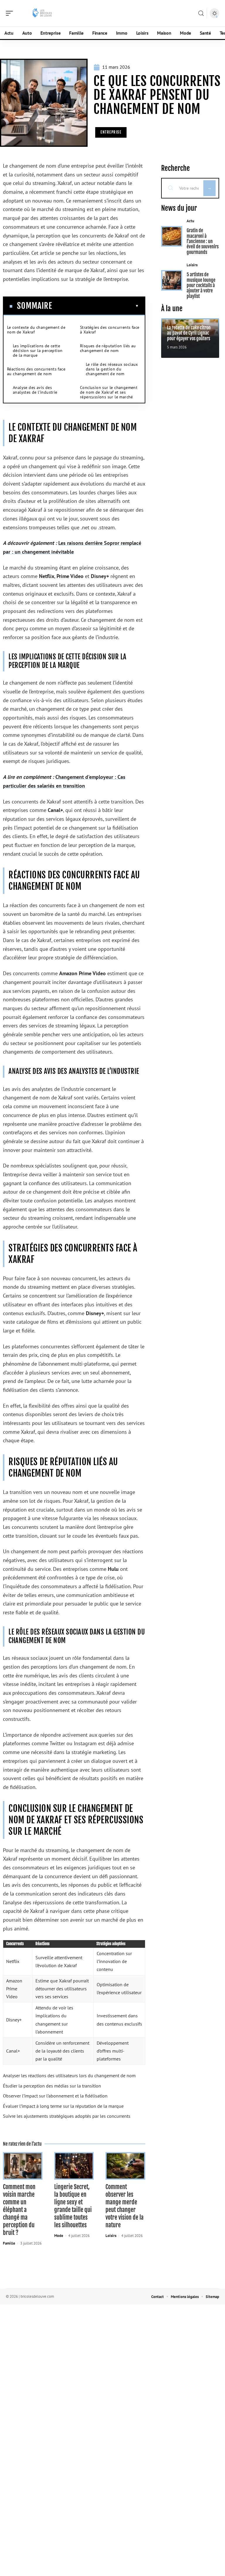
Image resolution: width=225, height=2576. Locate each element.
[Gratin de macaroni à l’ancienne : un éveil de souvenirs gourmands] (172, 236)
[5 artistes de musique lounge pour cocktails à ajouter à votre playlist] (172, 280)
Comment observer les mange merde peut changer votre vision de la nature (125, 2206)
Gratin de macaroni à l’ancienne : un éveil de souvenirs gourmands (203, 241)
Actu (190, 221)
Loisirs (111, 2236)
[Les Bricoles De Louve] (42, 13)
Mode (59, 2236)
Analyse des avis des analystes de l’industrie (35, 390)
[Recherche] (201, 13)
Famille (9, 2243)
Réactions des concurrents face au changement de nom (36, 371)
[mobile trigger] (11, 13)
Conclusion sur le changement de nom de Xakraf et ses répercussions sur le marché (109, 392)
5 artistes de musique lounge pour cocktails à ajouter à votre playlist (201, 285)
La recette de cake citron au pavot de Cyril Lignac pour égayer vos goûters (189, 333)
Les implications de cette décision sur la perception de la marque (38, 351)
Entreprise (111, 132)
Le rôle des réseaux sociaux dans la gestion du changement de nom (112, 369)
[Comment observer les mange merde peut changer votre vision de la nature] (125, 2166)
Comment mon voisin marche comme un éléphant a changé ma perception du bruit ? (19, 2210)
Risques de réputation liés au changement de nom (108, 348)
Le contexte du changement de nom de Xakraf (36, 330)
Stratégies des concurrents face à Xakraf (110, 330)
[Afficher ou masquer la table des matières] (96, 306)
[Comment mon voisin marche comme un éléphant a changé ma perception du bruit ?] (23, 2166)
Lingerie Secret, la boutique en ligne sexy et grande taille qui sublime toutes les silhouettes (73, 2206)
